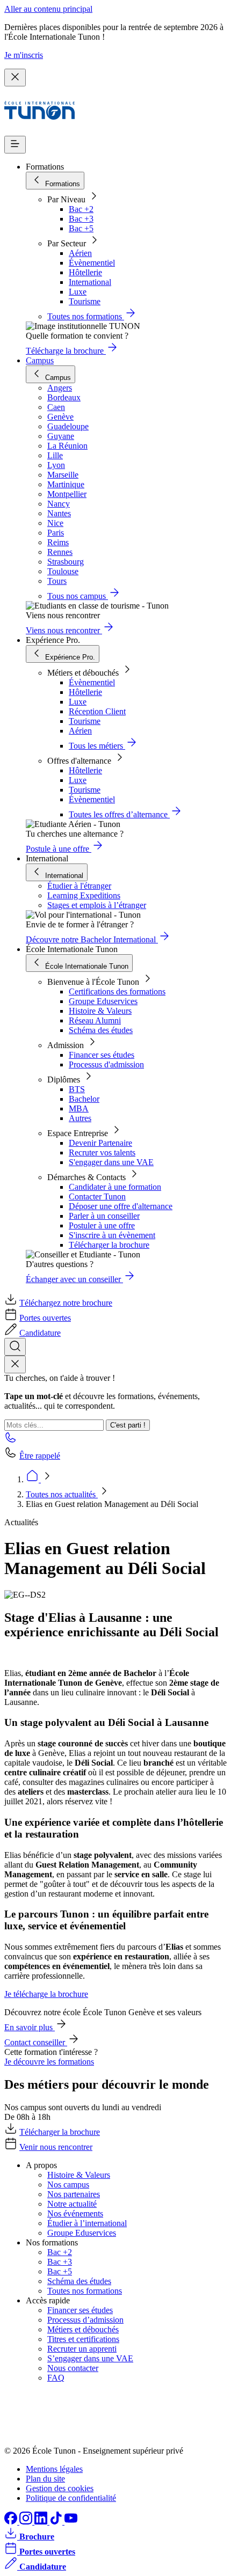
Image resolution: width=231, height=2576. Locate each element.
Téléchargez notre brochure (66, 1303)
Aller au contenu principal (48, 9)
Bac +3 (81, 219)
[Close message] (15, 78)
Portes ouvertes (45, 1318)
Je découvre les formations (49, 2062)
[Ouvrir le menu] (15, 145)
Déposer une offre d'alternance (121, 1206)
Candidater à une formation (115, 1187)
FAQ (56, 2378)
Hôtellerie (85, 272)
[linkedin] (42, 2522)
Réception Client (97, 711)
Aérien (80, 253)
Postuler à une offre (102, 1225)
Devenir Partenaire (100, 1143)
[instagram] (27, 2522)
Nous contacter (73, 2368)
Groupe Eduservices (103, 1001)
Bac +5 (81, 228)
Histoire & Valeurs (100, 1011)
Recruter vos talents (102, 1152)
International (90, 282)
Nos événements (75, 2213)
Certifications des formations (117, 991)
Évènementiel (92, 263)
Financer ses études (102, 1055)
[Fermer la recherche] (15, 1364)
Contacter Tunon (97, 1196)
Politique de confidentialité (71, 2498)
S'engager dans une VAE (111, 1162)
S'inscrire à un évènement (112, 1235)
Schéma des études (101, 1030)
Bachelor (84, 1099)
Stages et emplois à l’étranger (97, 905)
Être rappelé (40, 1456)
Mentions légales (54, 2469)
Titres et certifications (83, 2339)
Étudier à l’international (87, 2223)
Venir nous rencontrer (56, 2147)
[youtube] (71, 2522)
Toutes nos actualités (62, 1494)
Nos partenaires (74, 2194)
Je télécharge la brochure (46, 1994)
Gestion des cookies (60, 2488)
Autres (80, 1118)
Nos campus (68, 2185)
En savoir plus (30, 2027)
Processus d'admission (106, 1064)
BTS (77, 1089)
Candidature (40, 1333)
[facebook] (12, 2522)
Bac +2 (81, 209)
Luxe (78, 292)
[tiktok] (57, 2522)
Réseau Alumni (95, 1020)
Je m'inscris (24, 55)
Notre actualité (72, 2204)
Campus (40, 360)
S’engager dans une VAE (90, 2358)
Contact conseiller (36, 2042)
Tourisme (85, 301)
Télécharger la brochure (109, 1245)
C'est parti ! (128, 1425)
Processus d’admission (85, 2320)
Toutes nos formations (85, 2291)
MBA (79, 1108)
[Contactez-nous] (11, 1441)
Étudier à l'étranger (79, 886)
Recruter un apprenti (82, 2349)
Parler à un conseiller (104, 1216)
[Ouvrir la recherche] (15, 1347)
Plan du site (45, 2479)
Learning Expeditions (84, 895)
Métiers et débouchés (83, 2329)
